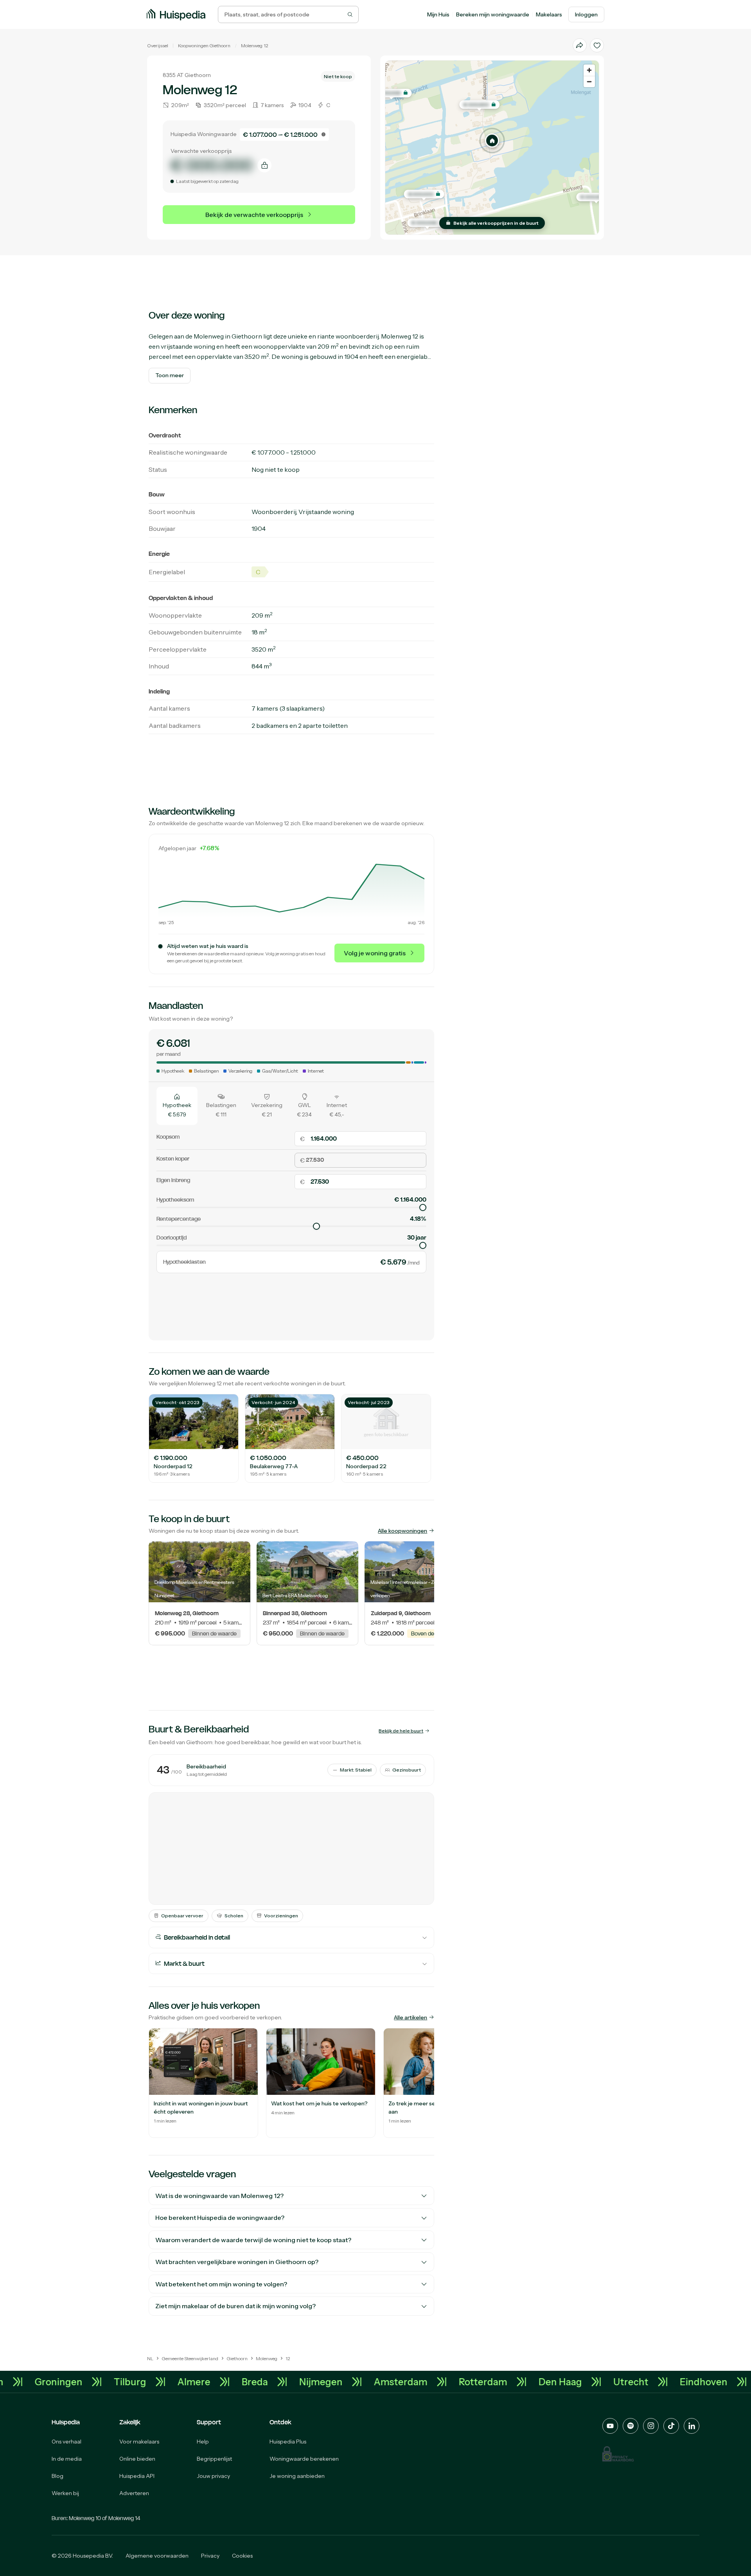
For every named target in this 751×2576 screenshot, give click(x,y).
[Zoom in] (589, 70)
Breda (315, 2382)
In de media (67, 2459)
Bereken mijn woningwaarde (493, 14)
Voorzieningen (281, 1916)
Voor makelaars (139, 2442)
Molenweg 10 (85, 2518)
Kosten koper (173, 1158)
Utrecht (691, 2382)
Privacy (210, 2556)
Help (203, 2442)
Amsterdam (461, 2382)
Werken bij (65, 2493)
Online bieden (137, 2459)
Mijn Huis (438, 14)
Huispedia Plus (288, 2442)
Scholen (234, 1916)
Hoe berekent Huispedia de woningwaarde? (220, 2218)
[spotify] (631, 2426)
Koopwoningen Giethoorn (204, 46)
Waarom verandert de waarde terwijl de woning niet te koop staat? (253, 2240)
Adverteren (134, 2493)
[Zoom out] (589, 82)
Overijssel (158, 46)
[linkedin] (692, 2426)
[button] (492, 141)
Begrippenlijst (214, 2459)
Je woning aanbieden (297, 2476)
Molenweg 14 (124, 2518)
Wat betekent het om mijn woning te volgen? (221, 2284)
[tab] (177, 1105)
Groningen (119, 2382)
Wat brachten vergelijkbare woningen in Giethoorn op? (237, 2262)
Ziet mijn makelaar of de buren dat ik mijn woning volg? (235, 2306)
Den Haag (621, 2382)
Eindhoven (40, 2382)
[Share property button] (580, 45)
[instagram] (651, 2426)
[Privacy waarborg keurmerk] (618, 2454)
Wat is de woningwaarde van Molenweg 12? (219, 2196)
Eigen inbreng (173, 1180)
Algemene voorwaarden (157, 2556)
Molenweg (252, 46)
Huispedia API (137, 2476)
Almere (254, 2382)
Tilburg (190, 2382)
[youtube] (610, 2426)
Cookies (242, 2556)
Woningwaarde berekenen (304, 2459)
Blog (57, 2476)
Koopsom (168, 1137)
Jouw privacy (213, 2476)
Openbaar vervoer (182, 1916)
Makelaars (549, 14)
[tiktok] (671, 2426)
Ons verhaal (66, 2442)
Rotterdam (543, 2382)
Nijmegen (381, 2382)
